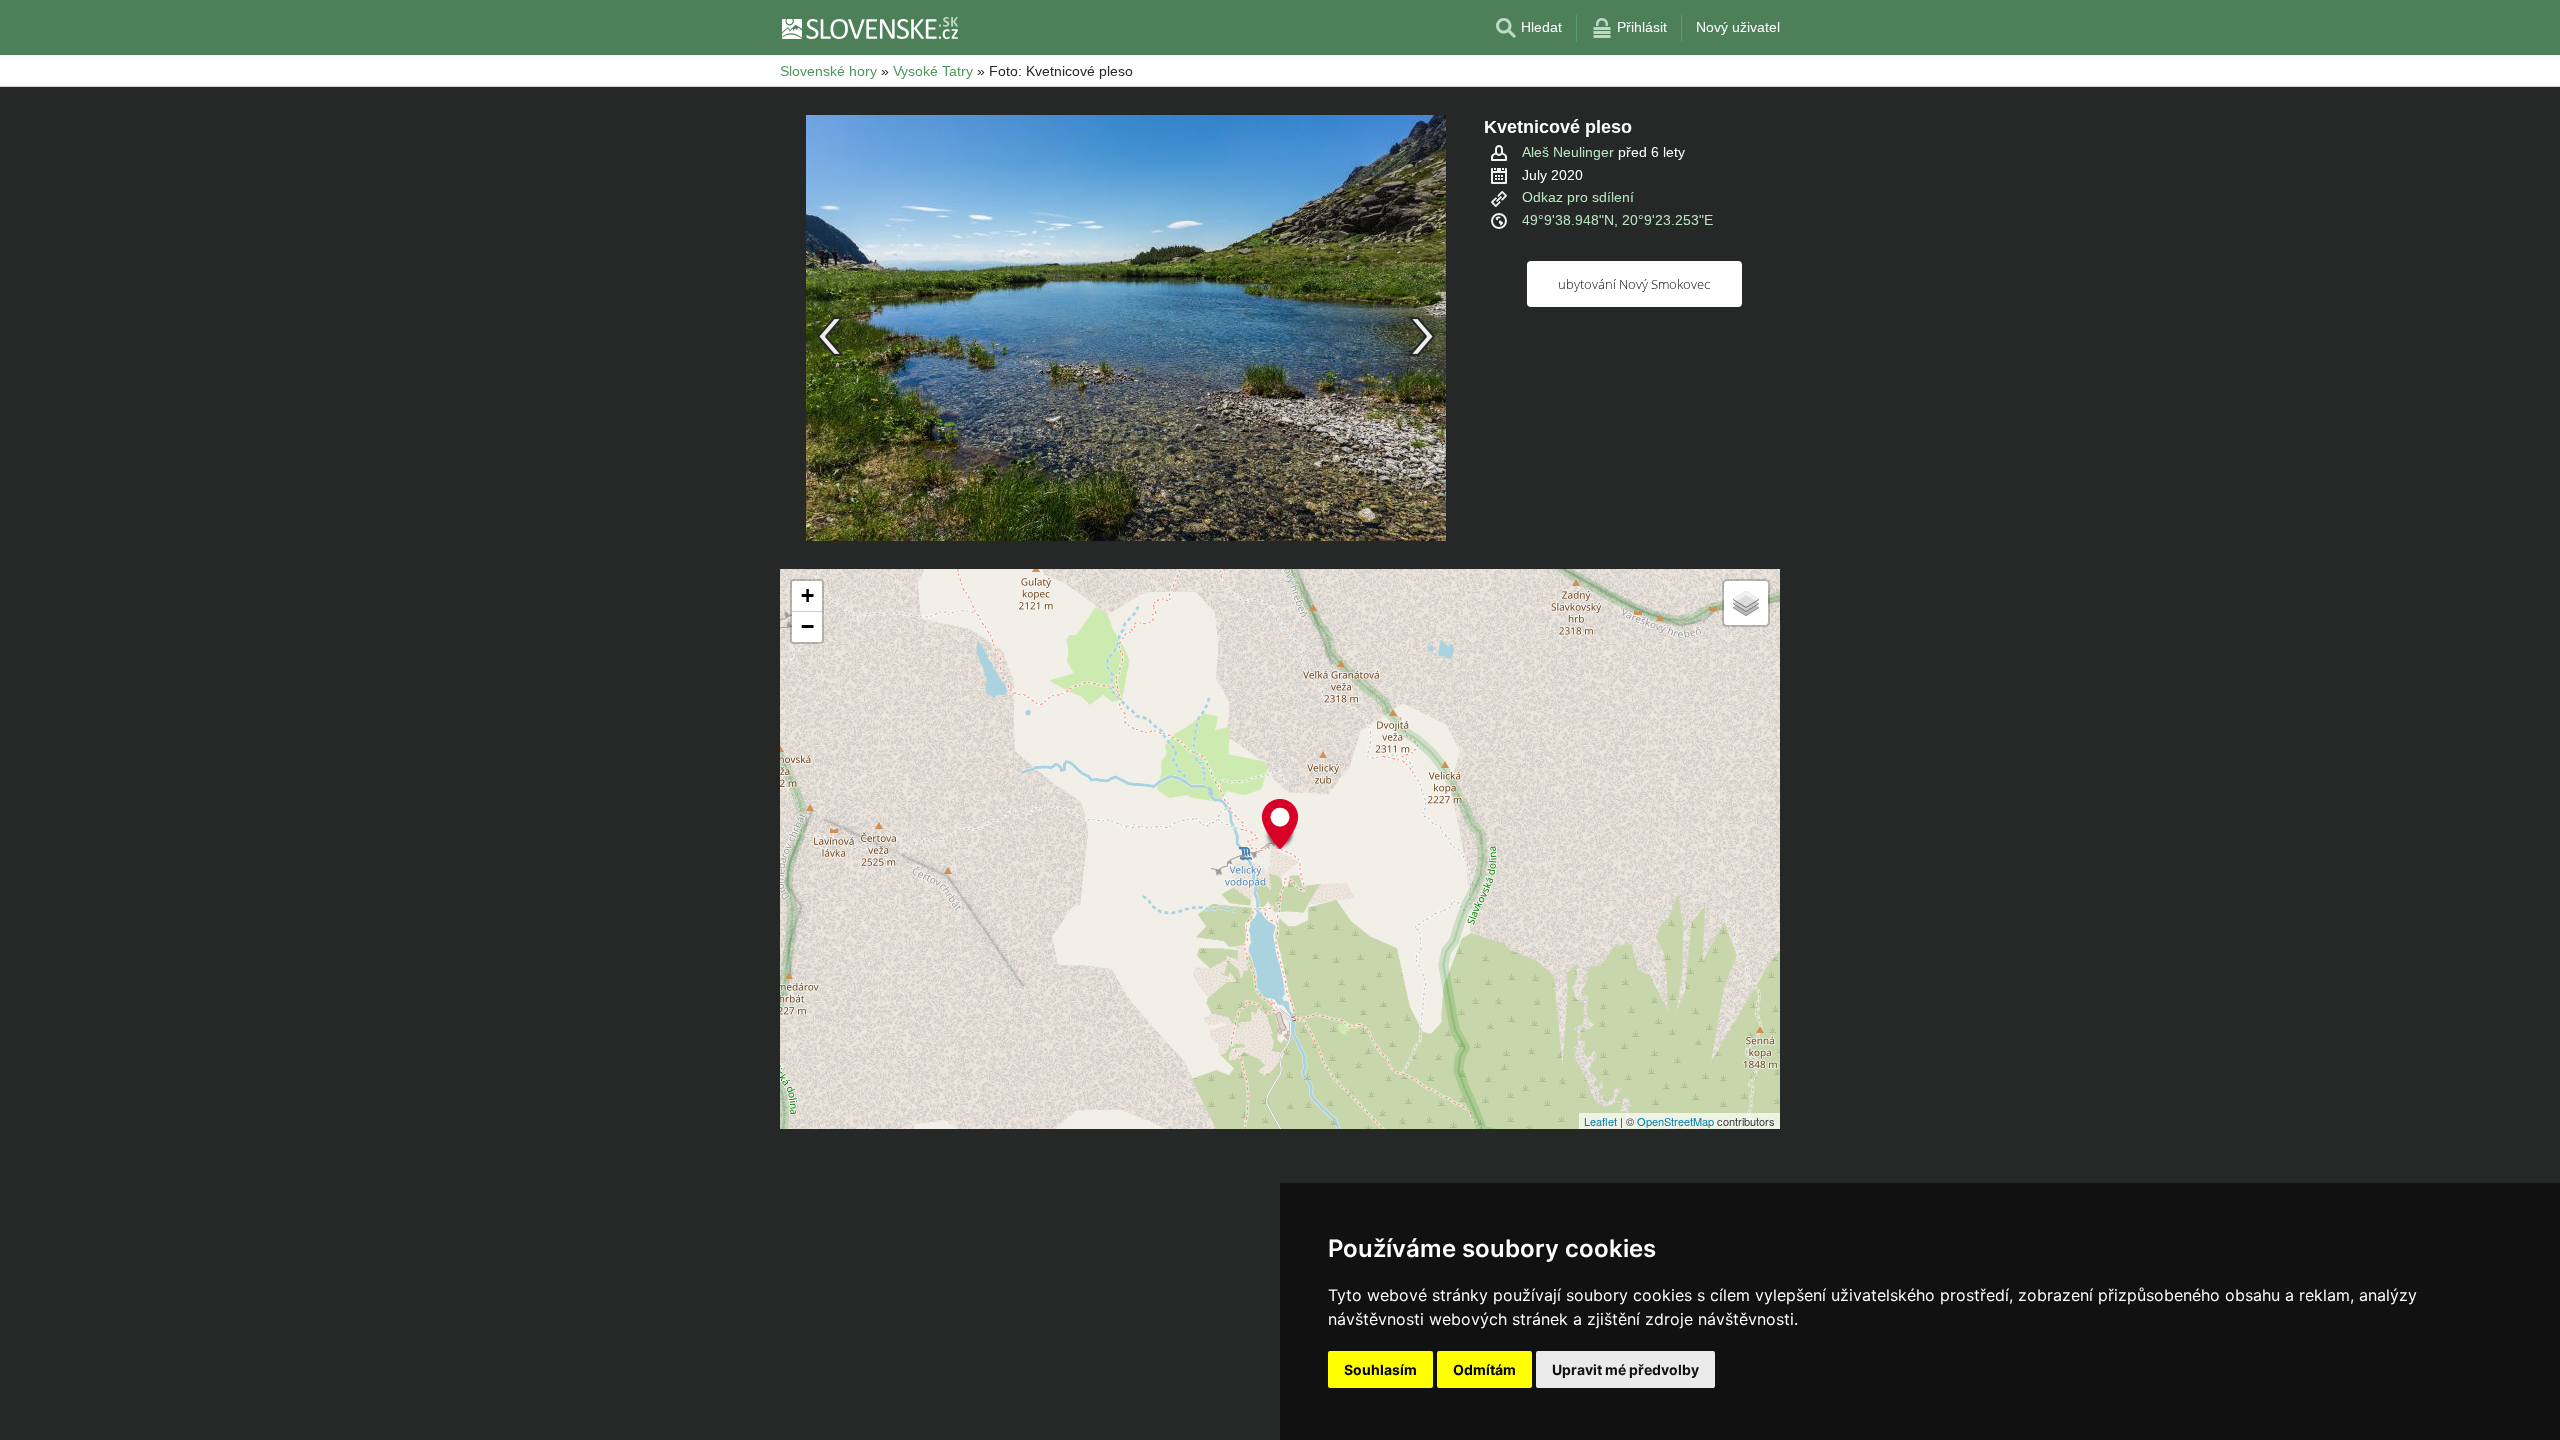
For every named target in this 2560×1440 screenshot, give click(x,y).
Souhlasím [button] (1380, 1369)
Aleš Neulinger (1568, 152)
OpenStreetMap (1675, 1121)
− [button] (807, 626)
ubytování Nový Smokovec (1634, 284)
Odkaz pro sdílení (1578, 197)
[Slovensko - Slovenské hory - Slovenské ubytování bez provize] (869, 28)
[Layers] (1746, 603)
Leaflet (1600, 1121)
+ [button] (807, 595)
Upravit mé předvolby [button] (1625, 1369)
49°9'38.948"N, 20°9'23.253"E (1617, 220)
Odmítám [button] (1484, 1369)
